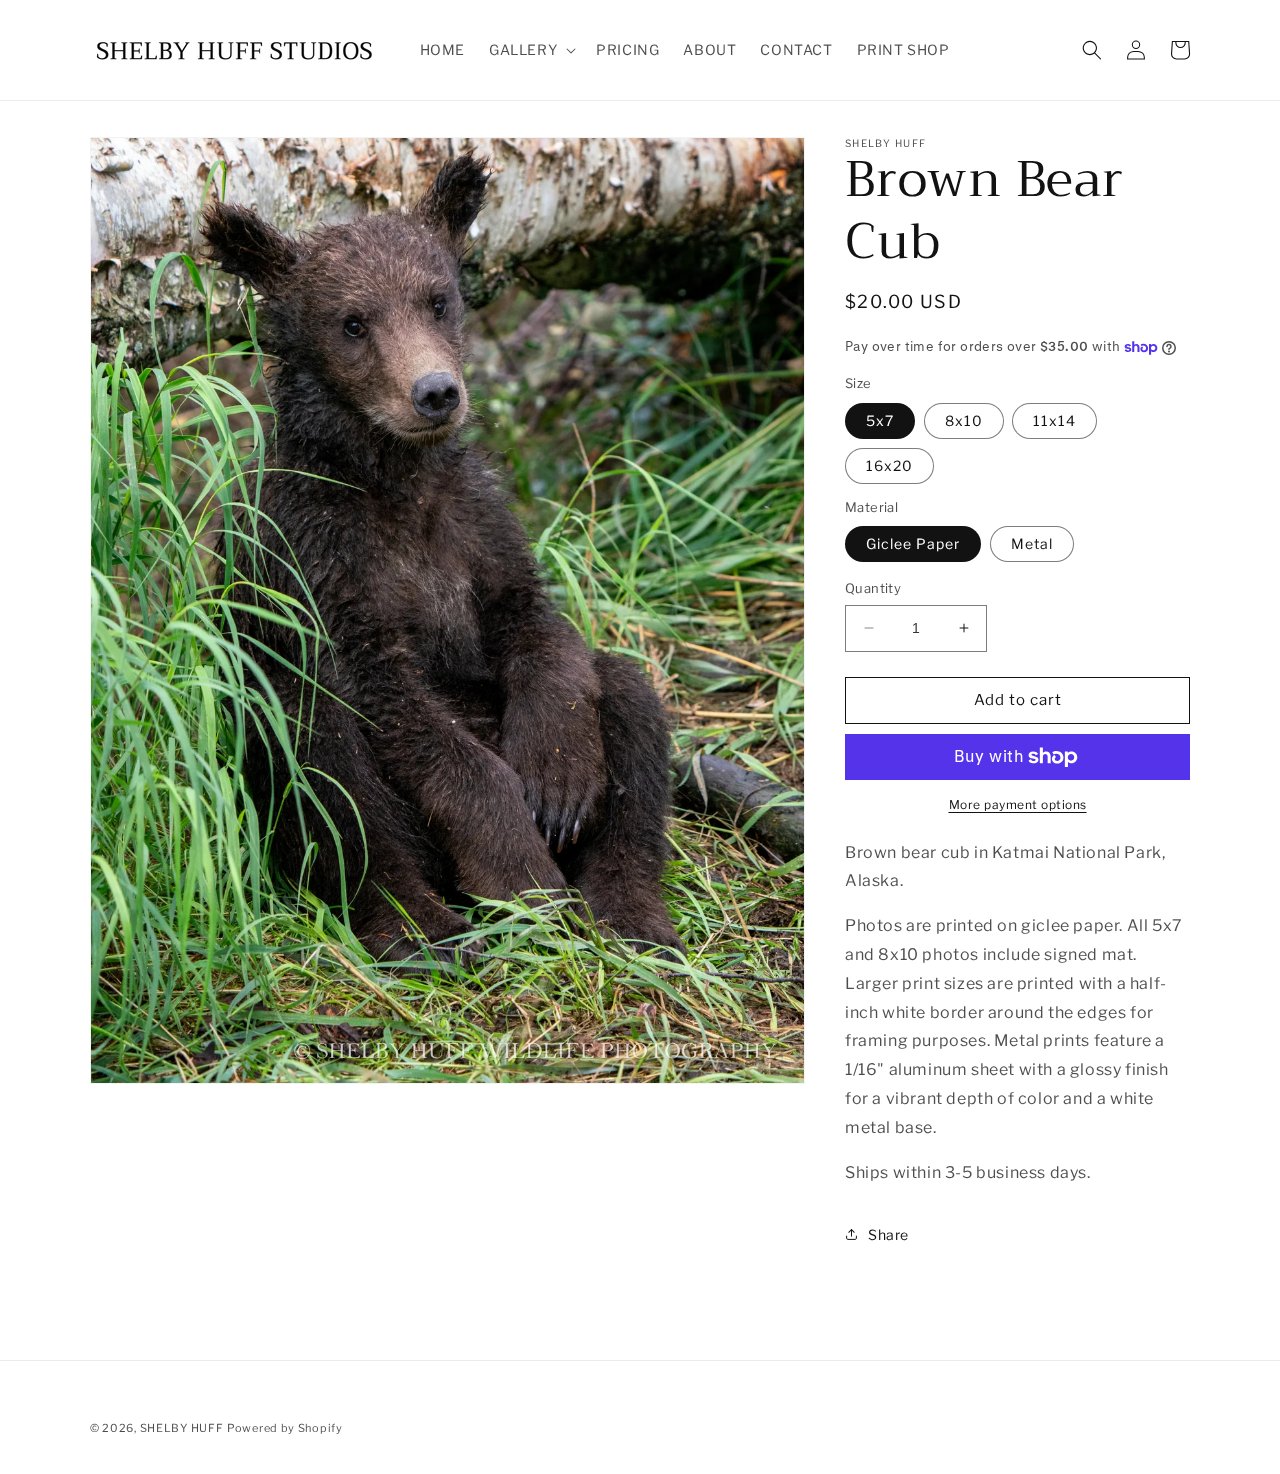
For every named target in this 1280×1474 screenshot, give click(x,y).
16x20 (889, 465)
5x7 (880, 420)
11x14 (1054, 420)
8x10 (964, 420)
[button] (530, 50)
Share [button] (888, 1234)
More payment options (1018, 804)
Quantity (873, 588)
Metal (1032, 543)
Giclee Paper (913, 543)
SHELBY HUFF (182, 1428)
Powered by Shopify (285, 1428)
